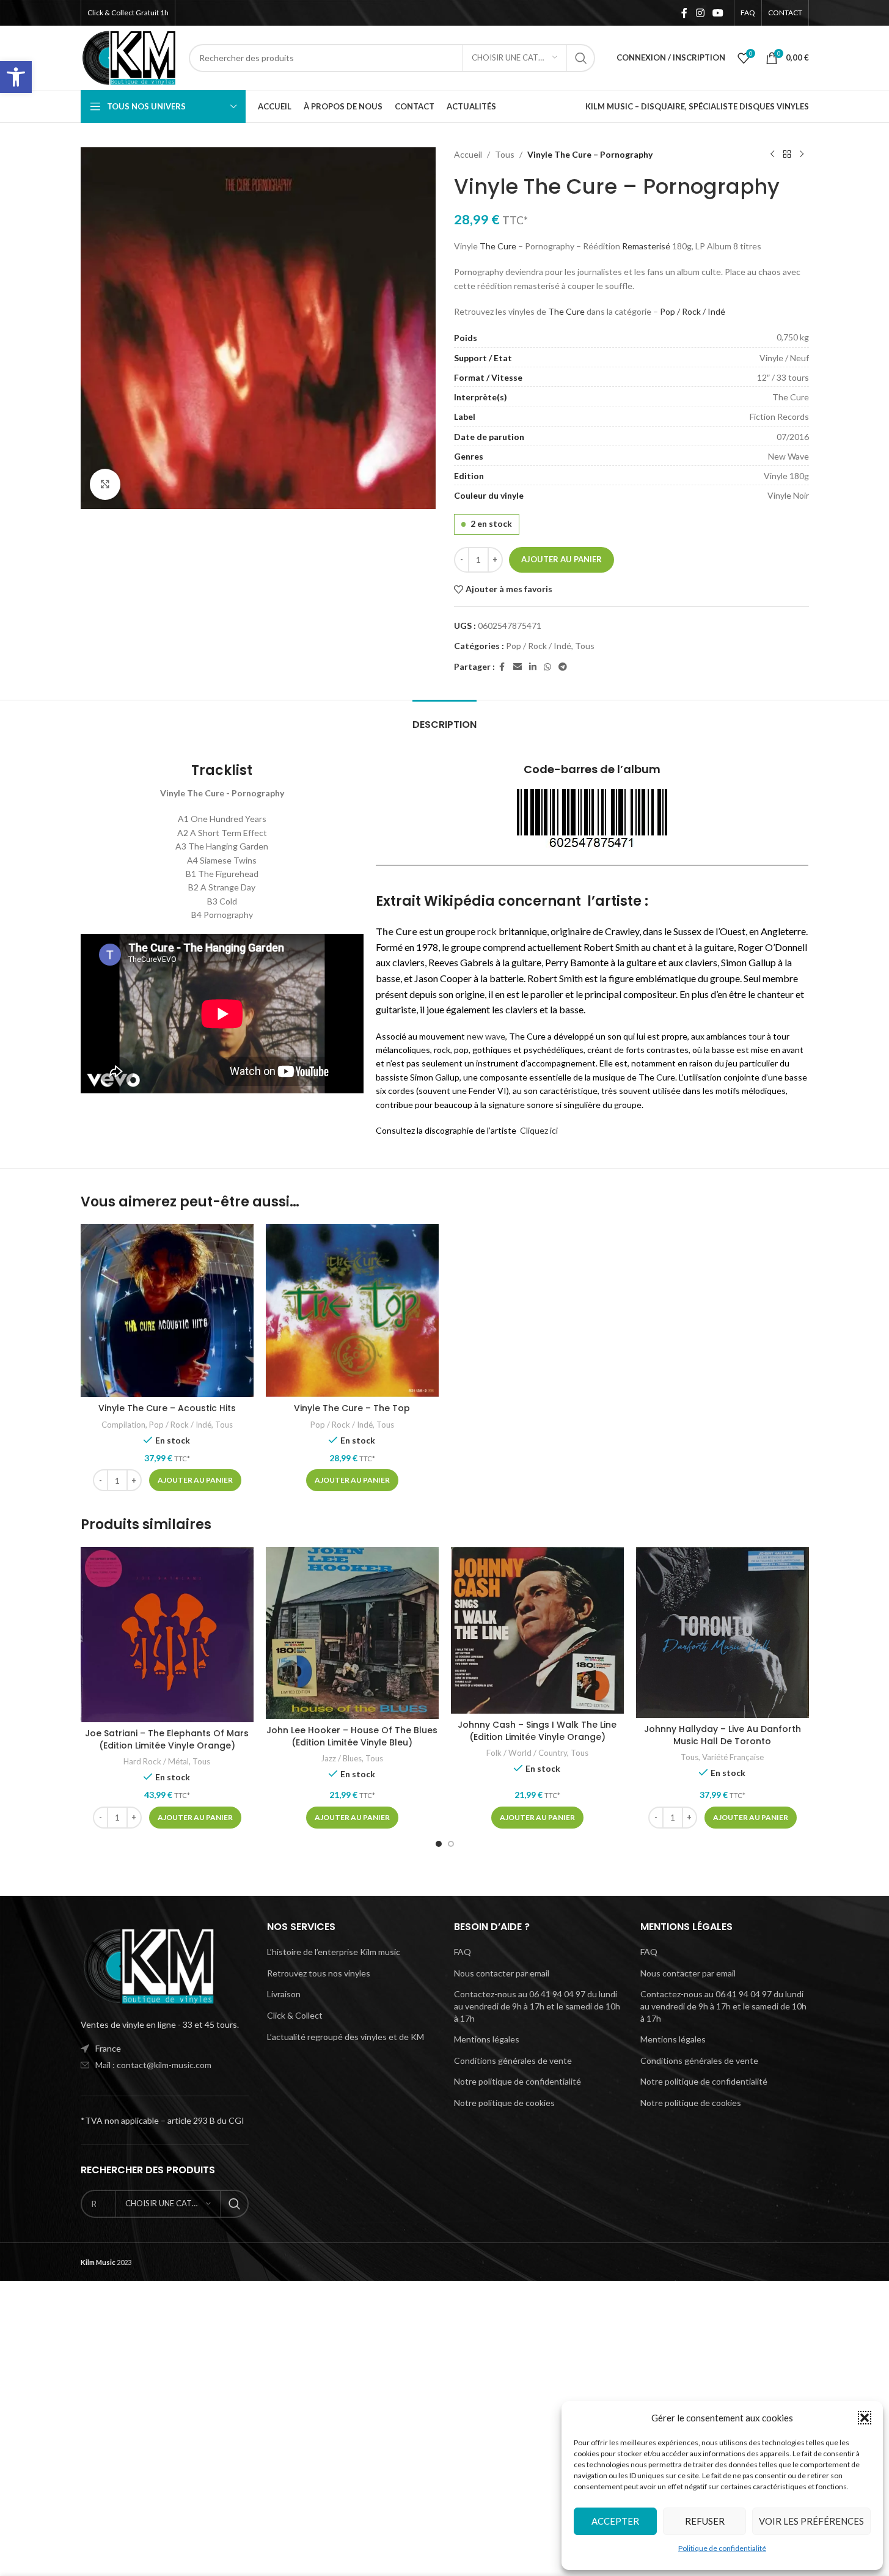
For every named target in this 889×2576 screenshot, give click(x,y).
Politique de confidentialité (722, 2548)
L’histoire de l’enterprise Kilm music (334, 1952)
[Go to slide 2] (451, 1844)
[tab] (445, 718)
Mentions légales (487, 2039)
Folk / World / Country (527, 1753)
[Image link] (148, 1965)
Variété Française (733, 1757)
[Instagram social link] (700, 13)
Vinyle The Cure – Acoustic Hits (167, 1408)
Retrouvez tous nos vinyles (319, 1973)
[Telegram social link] (563, 667)
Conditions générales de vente (513, 2060)
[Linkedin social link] (533, 667)
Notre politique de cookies (504, 2103)
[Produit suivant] (802, 155)
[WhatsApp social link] (547, 667)
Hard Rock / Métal (156, 1761)
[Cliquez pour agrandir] (105, 484)
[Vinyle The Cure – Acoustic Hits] (167, 1311)
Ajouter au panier (562, 559)
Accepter (615, 2521)
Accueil (468, 154)
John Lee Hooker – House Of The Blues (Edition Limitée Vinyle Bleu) (352, 1736)
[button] (16, 77)
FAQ (463, 1952)
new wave (486, 1036)
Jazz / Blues (341, 1758)
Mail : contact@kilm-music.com (153, 2065)
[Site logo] (129, 57)
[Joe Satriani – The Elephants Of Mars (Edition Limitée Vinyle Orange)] (167, 1635)
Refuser (705, 2521)
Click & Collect (295, 2015)
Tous (505, 154)
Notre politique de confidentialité (518, 2081)
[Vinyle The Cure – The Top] (352, 1311)
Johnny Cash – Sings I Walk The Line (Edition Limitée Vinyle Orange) (537, 1731)
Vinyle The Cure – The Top (352, 1408)
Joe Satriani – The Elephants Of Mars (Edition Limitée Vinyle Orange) (167, 1739)
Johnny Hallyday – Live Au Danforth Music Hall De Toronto (723, 1735)
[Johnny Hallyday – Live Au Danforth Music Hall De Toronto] (723, 1632)
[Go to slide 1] (439, 1844)
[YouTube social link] (718, 13)
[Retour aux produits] (787, 155)
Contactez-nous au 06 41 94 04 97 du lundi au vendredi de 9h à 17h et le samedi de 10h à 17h (537, 2006)
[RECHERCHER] (581, 58)
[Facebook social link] (684, 13)
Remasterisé (646, 246)
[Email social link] (518, 667)
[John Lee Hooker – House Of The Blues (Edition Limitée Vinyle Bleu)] (352, 1633)
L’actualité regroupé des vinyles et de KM (346, 2037)
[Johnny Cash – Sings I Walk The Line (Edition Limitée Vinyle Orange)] (537, 1630)
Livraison (284, 1994)
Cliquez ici (539, 1130)
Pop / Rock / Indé (693, 311)
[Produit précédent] (772, 155)
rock (487, 931)
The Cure (498, 246)
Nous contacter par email (502, 1973)
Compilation (123, 1425)
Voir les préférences (811, 2521)
